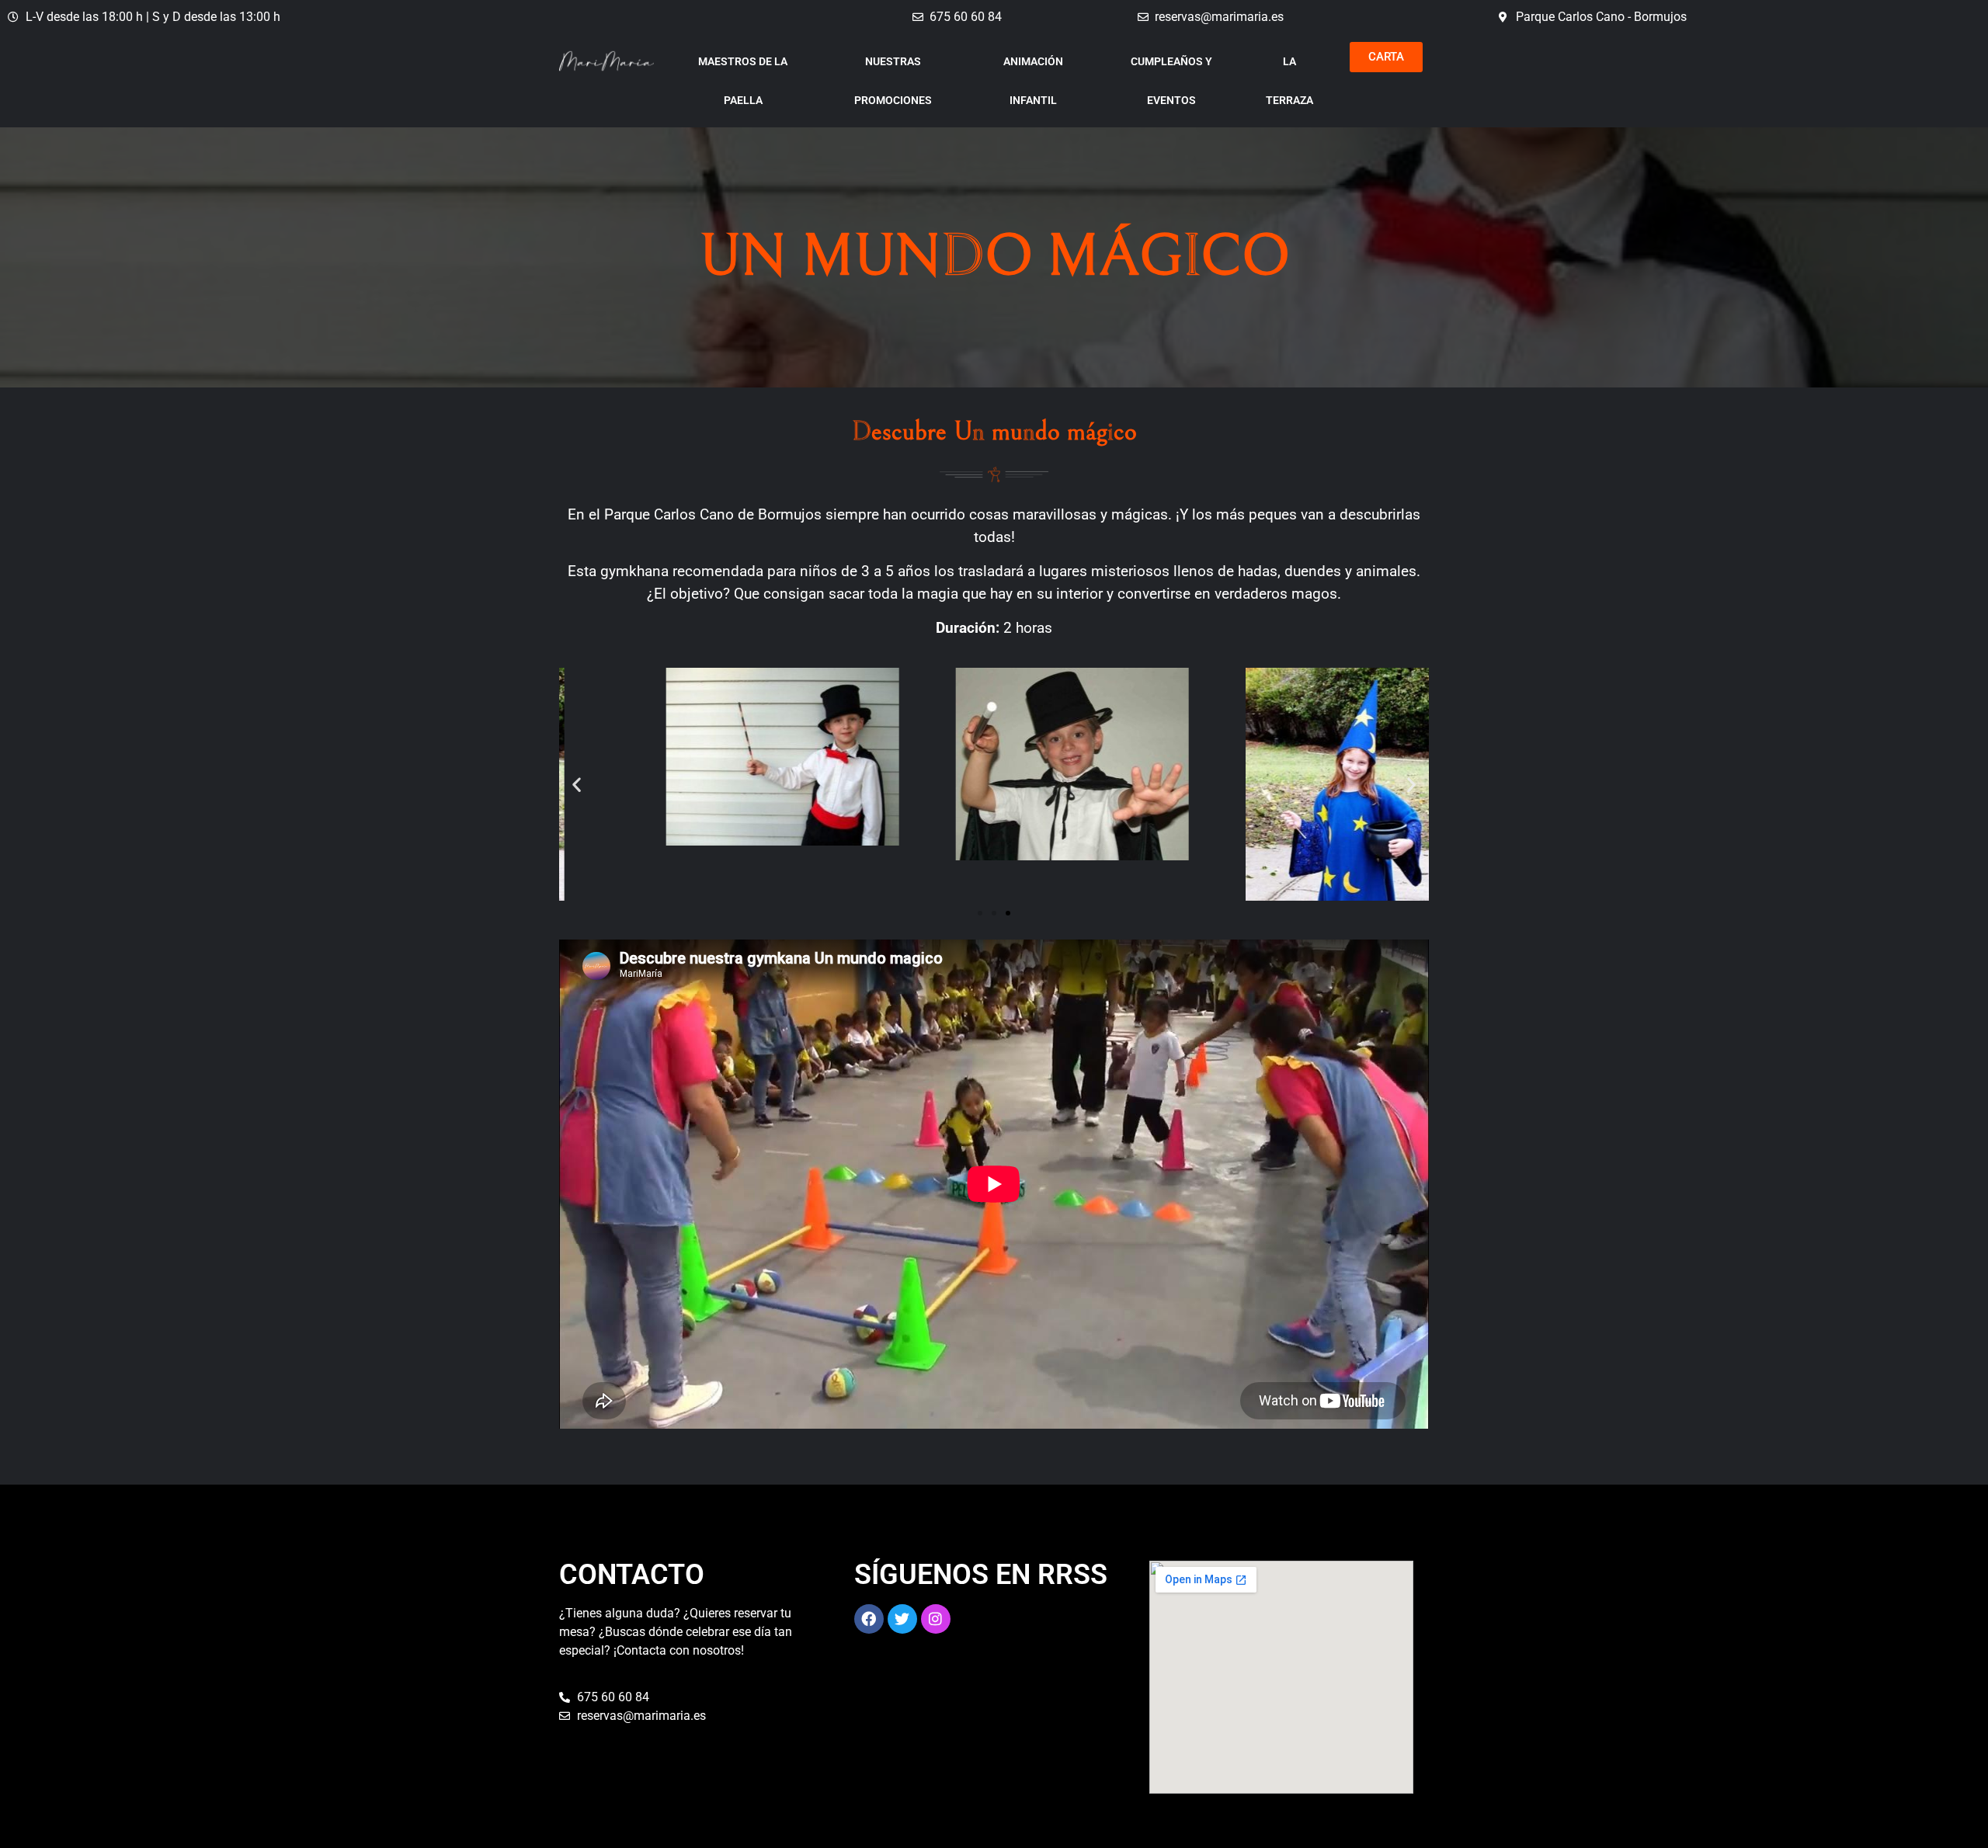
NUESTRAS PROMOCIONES (893, 81)
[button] (577, 784)
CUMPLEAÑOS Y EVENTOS (1171, 81)
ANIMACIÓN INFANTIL (1033, 81)
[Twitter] (902, 1619)
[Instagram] (936, 1619)
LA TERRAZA (1289, 81)
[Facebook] (869, 1619)
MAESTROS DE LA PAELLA (743, 81)
